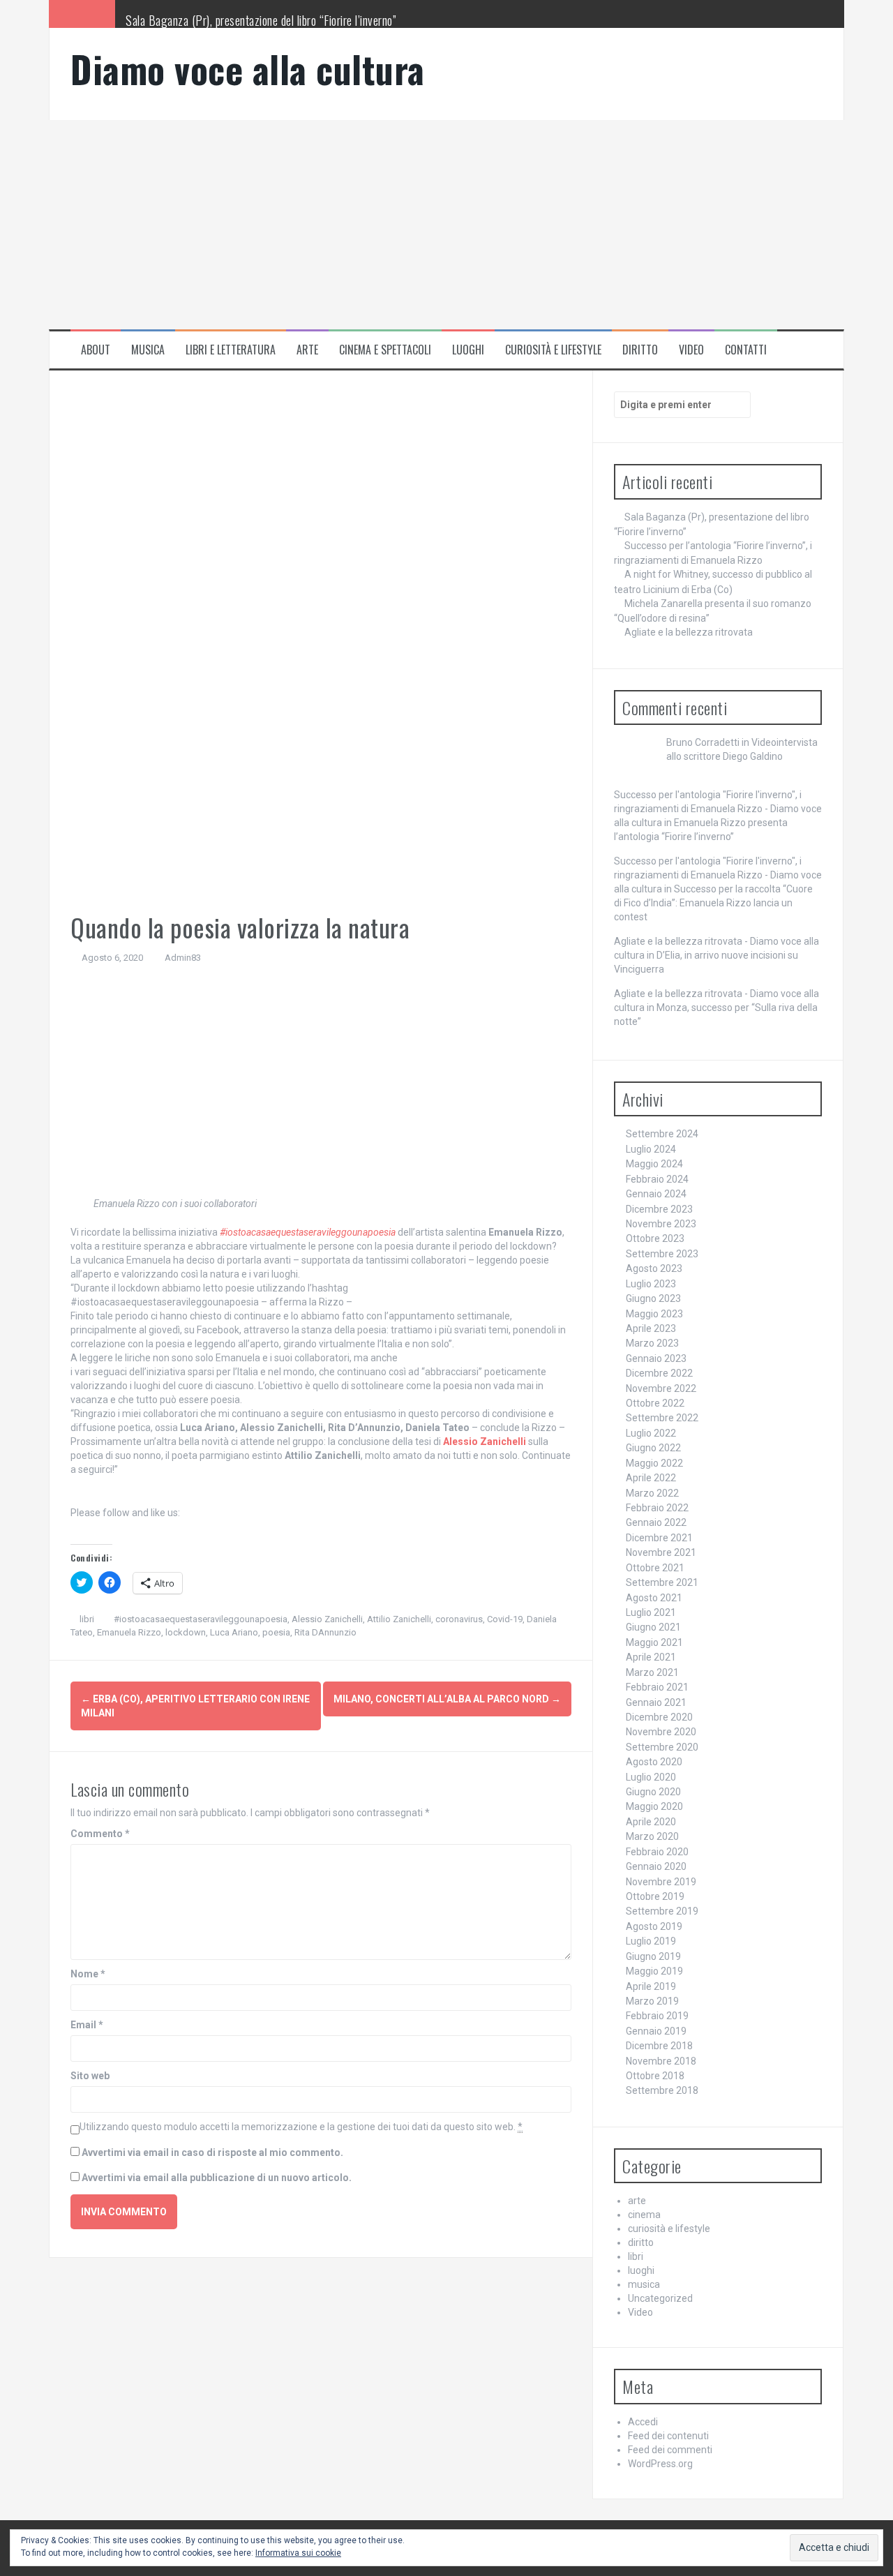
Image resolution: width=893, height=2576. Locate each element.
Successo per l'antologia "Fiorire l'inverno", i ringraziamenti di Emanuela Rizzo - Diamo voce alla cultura (718, 809)
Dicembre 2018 (659, 2046)
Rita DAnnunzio (325, 1632)
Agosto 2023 (654, 1268)
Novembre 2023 (661, 1224)
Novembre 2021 (661, 1552)
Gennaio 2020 (656, 1866)
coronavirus (459, 1619)
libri (87, 1619)
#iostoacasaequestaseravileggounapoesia (308, 1232)
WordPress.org (660, 2464)
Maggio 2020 (654, 1806)
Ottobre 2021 (655, 1568)
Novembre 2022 (661, 1388)
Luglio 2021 (651, 1612)
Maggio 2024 (654, 1164)
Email (87, 2025)
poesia (276, 1632)
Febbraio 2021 (657, 1687)
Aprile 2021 (651, 1657)
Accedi (643, 2422)
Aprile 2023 (651, 1328)
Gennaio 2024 (656, 1194)
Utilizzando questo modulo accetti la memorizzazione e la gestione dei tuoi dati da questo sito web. (301, 2127)
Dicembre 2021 (659, 1538)
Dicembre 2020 (659, 1717)
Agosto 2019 (654, 1926)
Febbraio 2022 (657, 1508)
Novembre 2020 (661, 1732)
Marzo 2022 (652, 1493)
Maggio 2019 (654, 1971)
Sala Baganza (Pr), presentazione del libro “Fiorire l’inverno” (261, 20)
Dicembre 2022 (659, 1373)
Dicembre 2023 (659, 1209)
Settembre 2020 (662, 1747)
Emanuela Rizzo (129, 1632)
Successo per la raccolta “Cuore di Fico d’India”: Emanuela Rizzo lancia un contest (713, 903)
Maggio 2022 (654, 1463)
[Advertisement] (446, 225)
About (96, 350)
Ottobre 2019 (655, 1896)
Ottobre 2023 (655, 1238)
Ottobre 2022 (655, 1403)
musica (148, 350)
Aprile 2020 (651, 1822)
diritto (641, 2242)
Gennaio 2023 (656, 1358)
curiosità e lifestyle (553, 350)
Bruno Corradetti (703, 742)
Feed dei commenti (670, 2450)
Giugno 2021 (653, 1627)
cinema (644, 2215)
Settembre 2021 (662, 1582)
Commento (100, 1834)
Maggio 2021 (654, 1642)
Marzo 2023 (652, 1343)
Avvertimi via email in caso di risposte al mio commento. (212, 2152)
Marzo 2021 (652, 1672)
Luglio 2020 (651, 1777)
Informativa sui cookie (298, 2553)
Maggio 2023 (654, 1314)
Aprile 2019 (651, 1986)
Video (691, 350)
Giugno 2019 (653, 1956)
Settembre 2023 (662, 1254)
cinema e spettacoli (385, 350)
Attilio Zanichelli (399, 1619)
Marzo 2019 (652, 2001)
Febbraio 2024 (657, 1179)
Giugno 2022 (653, 1448)
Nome (88, 1974)
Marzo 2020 (652, 1836)
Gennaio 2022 (656, 1522)
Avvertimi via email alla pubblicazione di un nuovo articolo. (217, 2178)
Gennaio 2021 (656, 1702)
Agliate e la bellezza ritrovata (689, 632)
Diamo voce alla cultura (248, 69)
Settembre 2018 (662, 2090)
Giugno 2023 (653, 1298)
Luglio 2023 (651, 1284)
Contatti (746, 350)
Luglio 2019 (651, 1941)
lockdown (186, 1632)
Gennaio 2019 (656, 2031)
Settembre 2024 (662, 1134)
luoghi (468, 350)
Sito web (90, 2076)
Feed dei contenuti (668, 2436)
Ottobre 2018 (655, 2076)
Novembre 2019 (661, 1882)
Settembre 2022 (662, 1418)
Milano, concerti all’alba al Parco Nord (447, 1699)
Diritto (640, 350)
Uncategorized (660, 2298)
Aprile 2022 (651, 1478)
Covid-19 (505, 1619)
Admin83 (183, 958)
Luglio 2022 (651, 1433)
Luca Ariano (234, 1632)
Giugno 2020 (653, 1792)
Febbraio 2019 (657, 2016)
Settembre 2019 (662, 1911)
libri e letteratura (231, 350)
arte (307, 350)
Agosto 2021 (654, 1598)
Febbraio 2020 (657, 1852)
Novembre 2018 (661, 2061)
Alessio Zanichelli (327, 1619)
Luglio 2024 (651, 1149)
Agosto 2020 (654, 1762)
